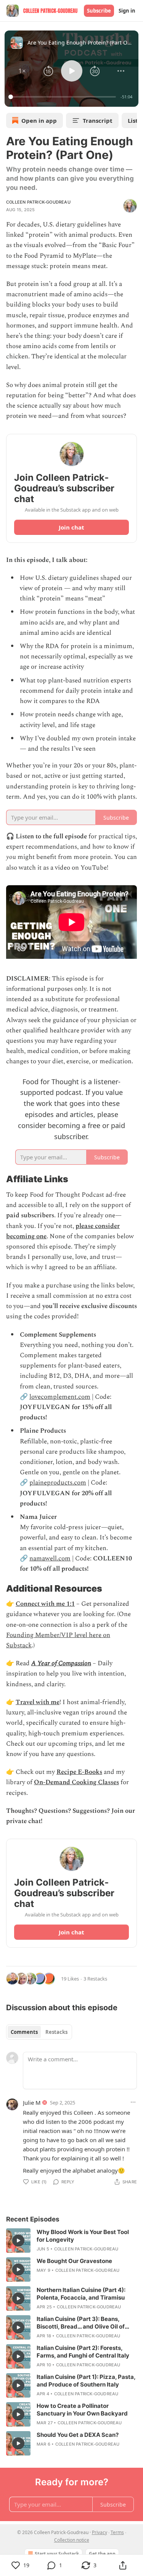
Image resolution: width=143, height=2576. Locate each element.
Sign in (127, 11)
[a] (18, 2241)
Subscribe (99, 11)
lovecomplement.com (60, 1397)
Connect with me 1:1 (45, 1604)
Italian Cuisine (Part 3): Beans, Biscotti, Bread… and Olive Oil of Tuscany (81, 2323)
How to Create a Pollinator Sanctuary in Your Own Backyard (82, 2410)
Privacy (100, 2532)
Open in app (39, 120)
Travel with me (38, 1702)
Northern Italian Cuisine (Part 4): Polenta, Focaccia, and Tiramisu (81, 2294)
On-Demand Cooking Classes (76, 1782)
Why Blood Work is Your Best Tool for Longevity (83, 2236)
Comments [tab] (24, 2032)
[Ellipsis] (133, 2102)
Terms (117, 2532)
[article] (71, 2241)
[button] (22, 71)
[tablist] (39, 2032)
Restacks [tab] (56, 2032)
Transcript (98, 120)
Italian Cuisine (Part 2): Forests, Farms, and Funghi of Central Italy (83, 2352)
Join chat (71, 527)
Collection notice (72, 2540)
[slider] (63, 97)
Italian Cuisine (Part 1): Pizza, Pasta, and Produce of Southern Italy (86, 2381)
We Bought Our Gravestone (74, 2261)
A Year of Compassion (61, 1663)
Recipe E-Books (79, 1772)
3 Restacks (95, 1979)
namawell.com (50, 1558)
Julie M (32, 2103)
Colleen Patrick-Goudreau (38, 202)
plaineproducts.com (58, 1483)
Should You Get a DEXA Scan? (78, 2435)
